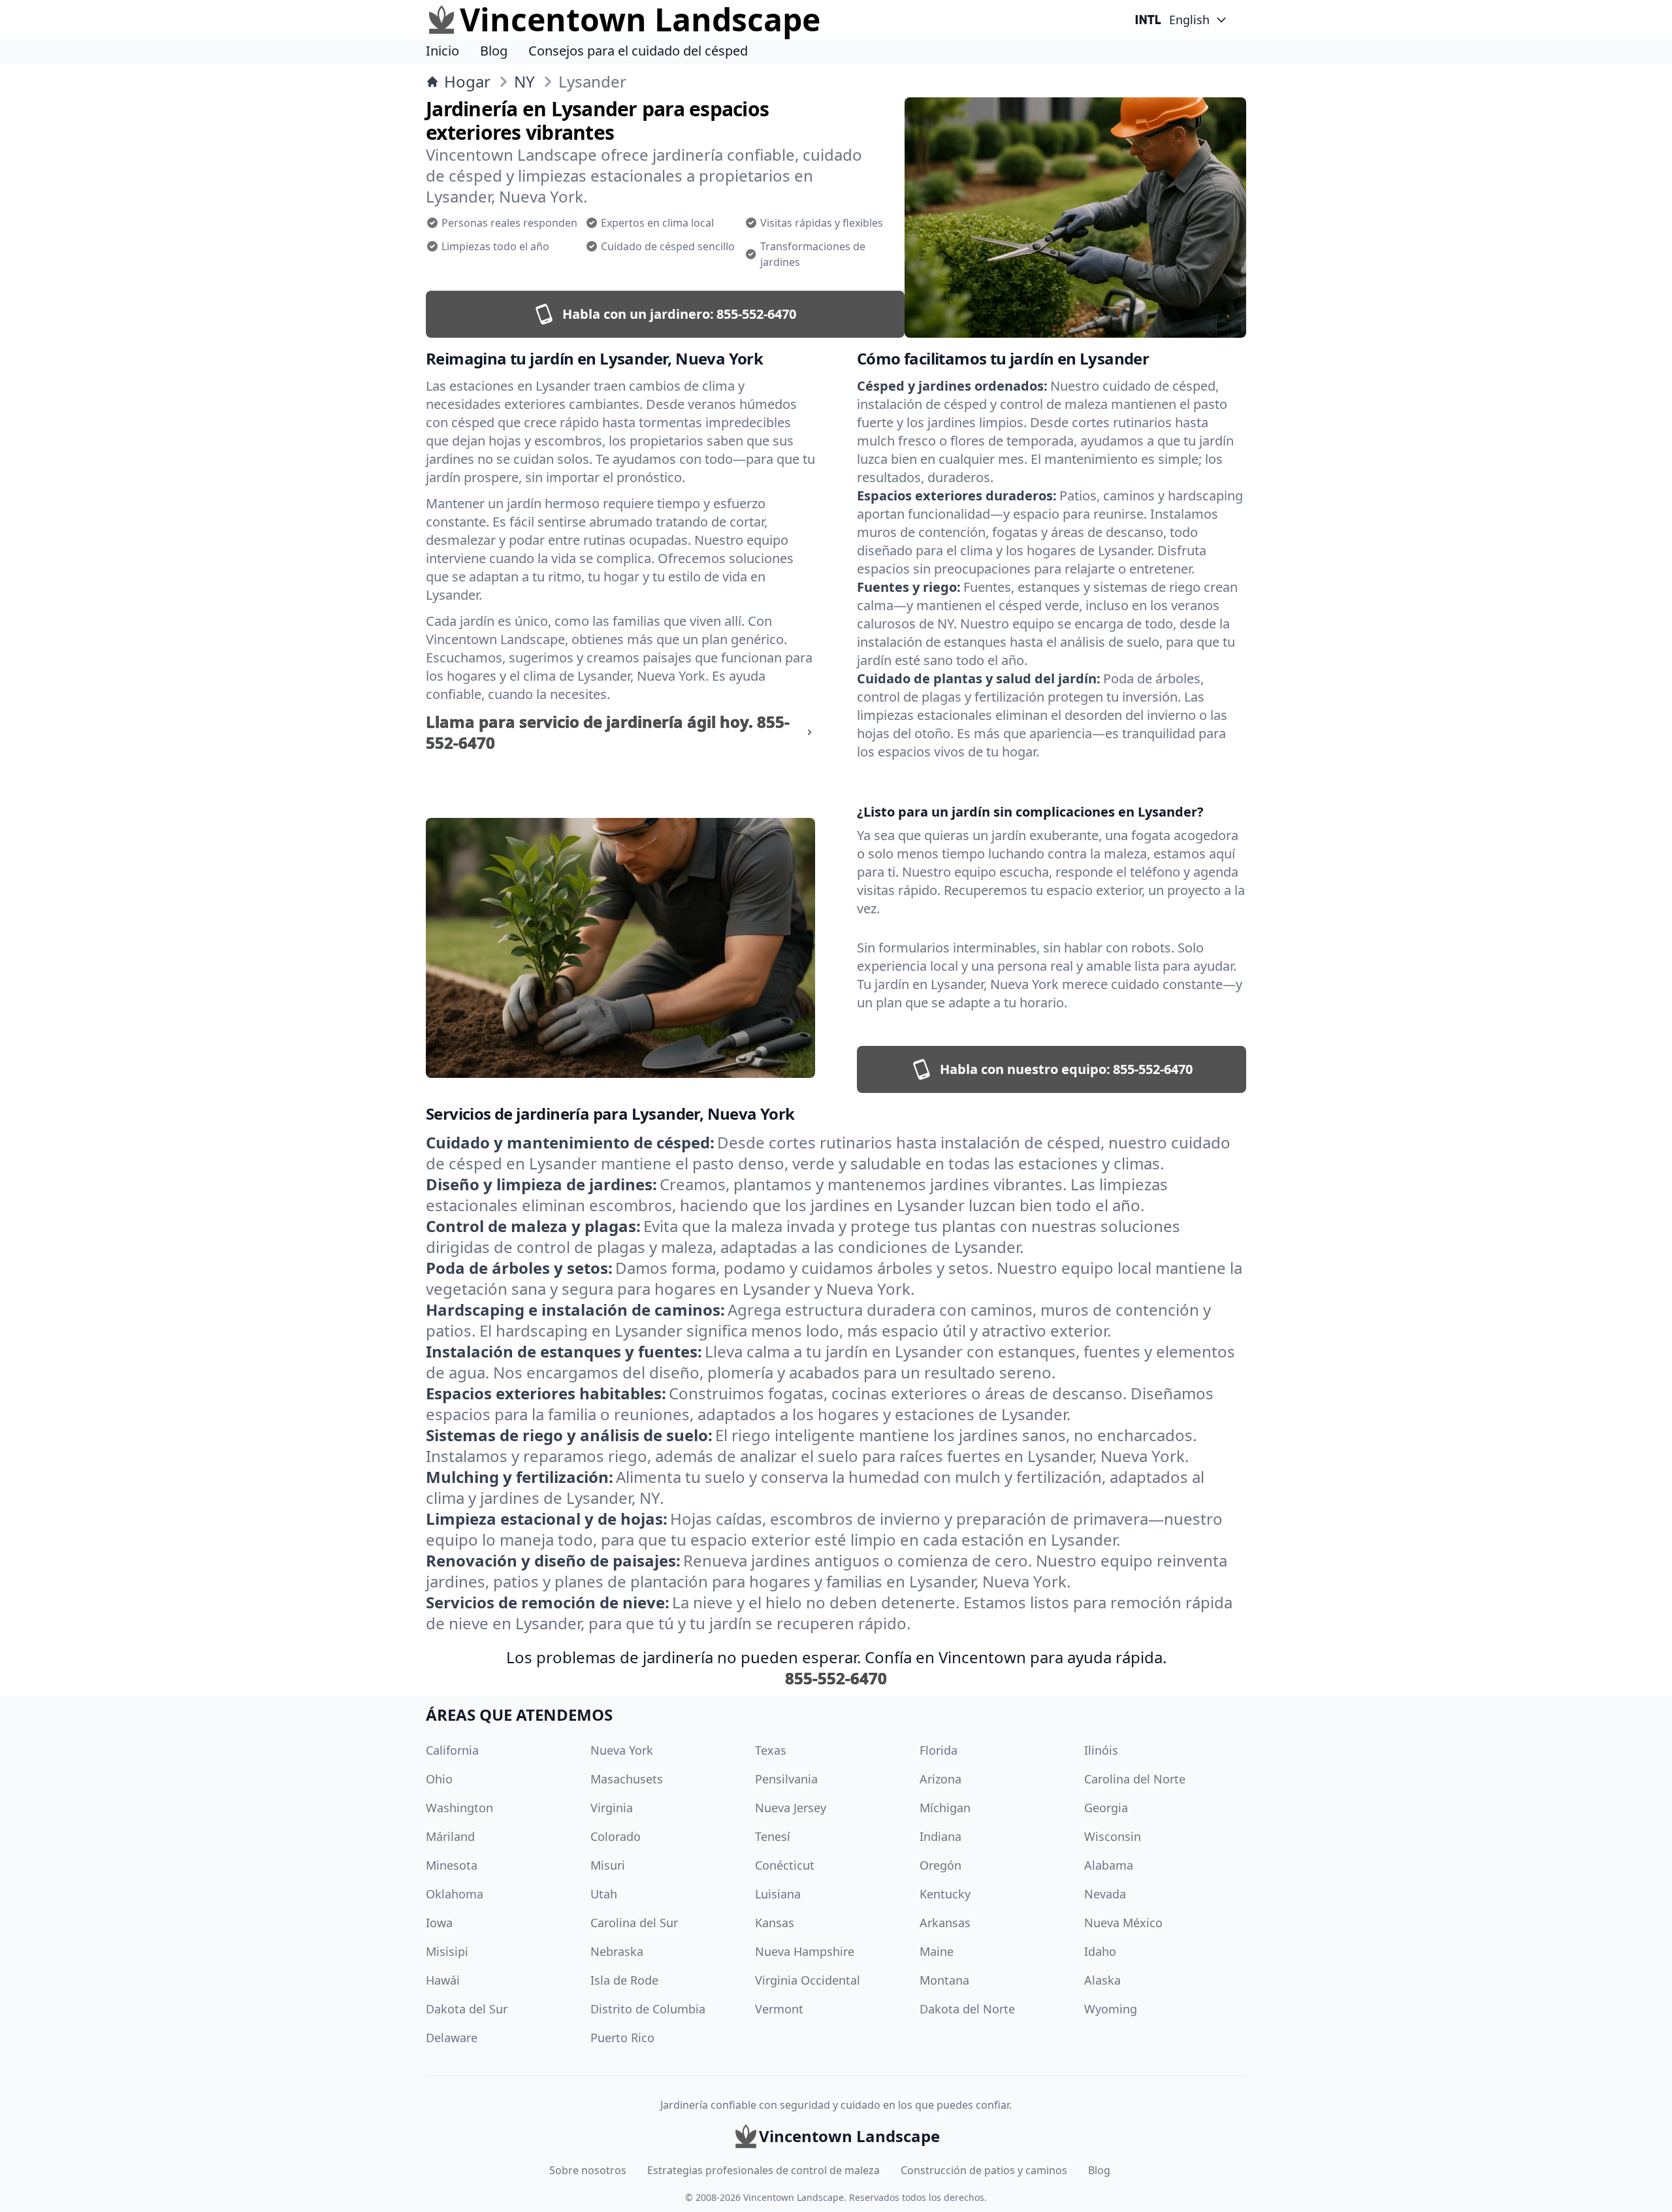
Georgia (1106, 1808)
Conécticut (785, 1865)
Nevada (1105, 1894)
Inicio (442, 51)
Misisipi (447, 1951)
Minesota (452, 1865)
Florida (939, 1750)
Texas (771, 1750)
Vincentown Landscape (794, 2197)
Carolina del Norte (1135, 1779)
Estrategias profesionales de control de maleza (764, 2170)
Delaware (452, 2038)
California (452, 1750)
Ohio (439, 1779)
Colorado (616, 1836)
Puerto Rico (622, 2038)
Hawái (443, 1980)
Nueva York (622, 1750)
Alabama (1109, 1865)
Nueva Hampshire (805, 1951)
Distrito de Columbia (648, 2009)
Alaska (1102, 1980)
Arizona (940, 1779)
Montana (944, 1980)
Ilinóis (1101, 1750)
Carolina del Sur (634, 1923)
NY (524, 82)
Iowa (439, 1923)
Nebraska (617, 1951)
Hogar (467, 82)
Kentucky (945, 1894)
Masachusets (627, 1779)
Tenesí (773, 1836)
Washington (459, 1808)
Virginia (612, 1808)
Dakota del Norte (967, 2009)
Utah (604, 1894)
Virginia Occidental (808, 1980)
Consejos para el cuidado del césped (638, 51)
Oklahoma (455, 1894)
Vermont (779, 2009)
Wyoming (1111, 2009)
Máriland (450, 1836)
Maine (937, 1951)
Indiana (940, 1836)
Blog (494, 51)
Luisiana (778, 1894)
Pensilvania (786, 1779)
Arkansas (945, 1923)
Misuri (608, 1865)
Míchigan (945, 1808)
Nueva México (1123, 1923)
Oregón (940, 1865)
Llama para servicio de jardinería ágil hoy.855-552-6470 (608, 732)
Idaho (1100, 1951)
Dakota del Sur (467, 2009)
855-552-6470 (836, 1678)
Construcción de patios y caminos (984, 2170)
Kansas (775, 1923)
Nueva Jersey (791, 1808)
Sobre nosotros (588, 2170)
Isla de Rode (624, 1980)
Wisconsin (1113, 1836)
